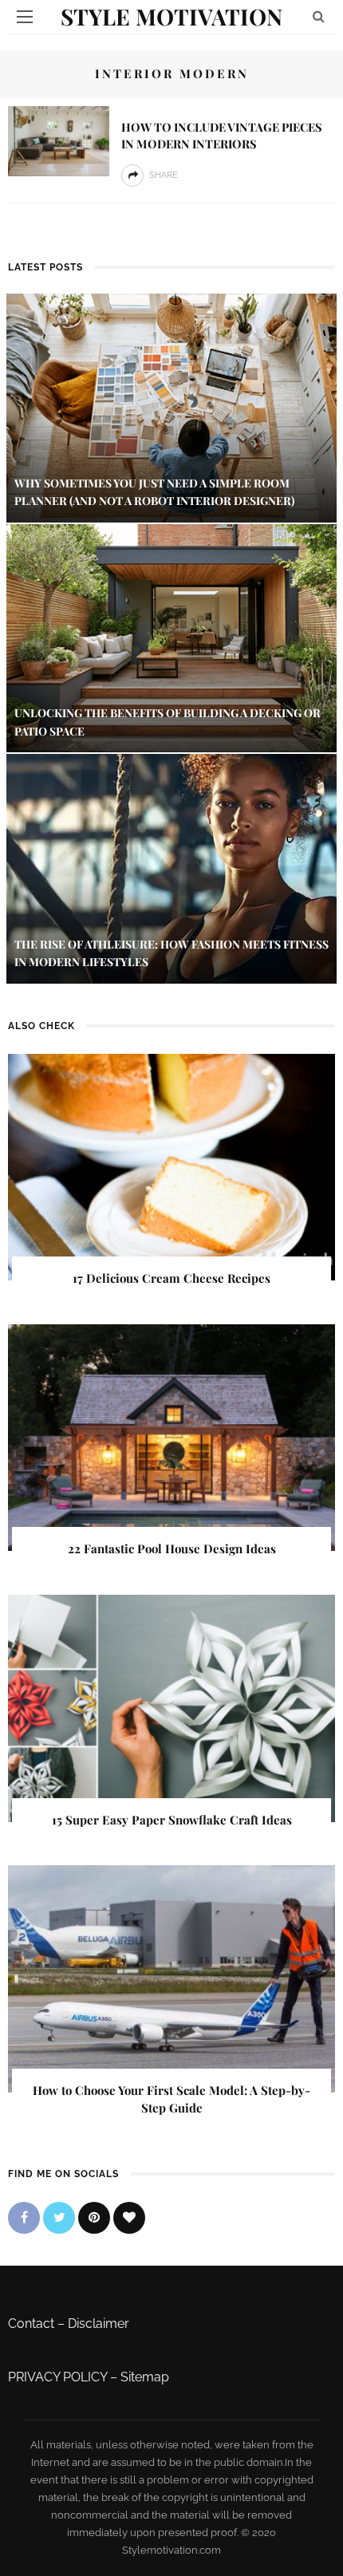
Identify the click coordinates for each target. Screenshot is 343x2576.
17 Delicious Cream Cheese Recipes (171, 1278)
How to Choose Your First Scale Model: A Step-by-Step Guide (171, 2099)
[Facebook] (24, 2218)
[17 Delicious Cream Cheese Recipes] (171, 1166)
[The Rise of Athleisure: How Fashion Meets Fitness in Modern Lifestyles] (171, 868)
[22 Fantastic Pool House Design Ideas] (171, 1436)
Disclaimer (99, 2324)
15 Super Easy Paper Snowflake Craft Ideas (172, 1820)
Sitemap (145, 2377)
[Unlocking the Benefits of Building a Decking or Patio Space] (171, 637)
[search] (319, 16)
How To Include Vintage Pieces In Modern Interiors (222, 135)
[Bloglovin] (129, 2218)
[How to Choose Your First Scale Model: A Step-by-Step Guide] (171, 1978)
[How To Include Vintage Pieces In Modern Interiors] (59, 140)
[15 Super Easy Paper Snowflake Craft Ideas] (171, 1707)
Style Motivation (171, 16)
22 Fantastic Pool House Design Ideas (172, 1548)
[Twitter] (59, 2218)
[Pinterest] (94, 2218)
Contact (31, 2324)
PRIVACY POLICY (57, 2377)
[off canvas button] (25, 17)
